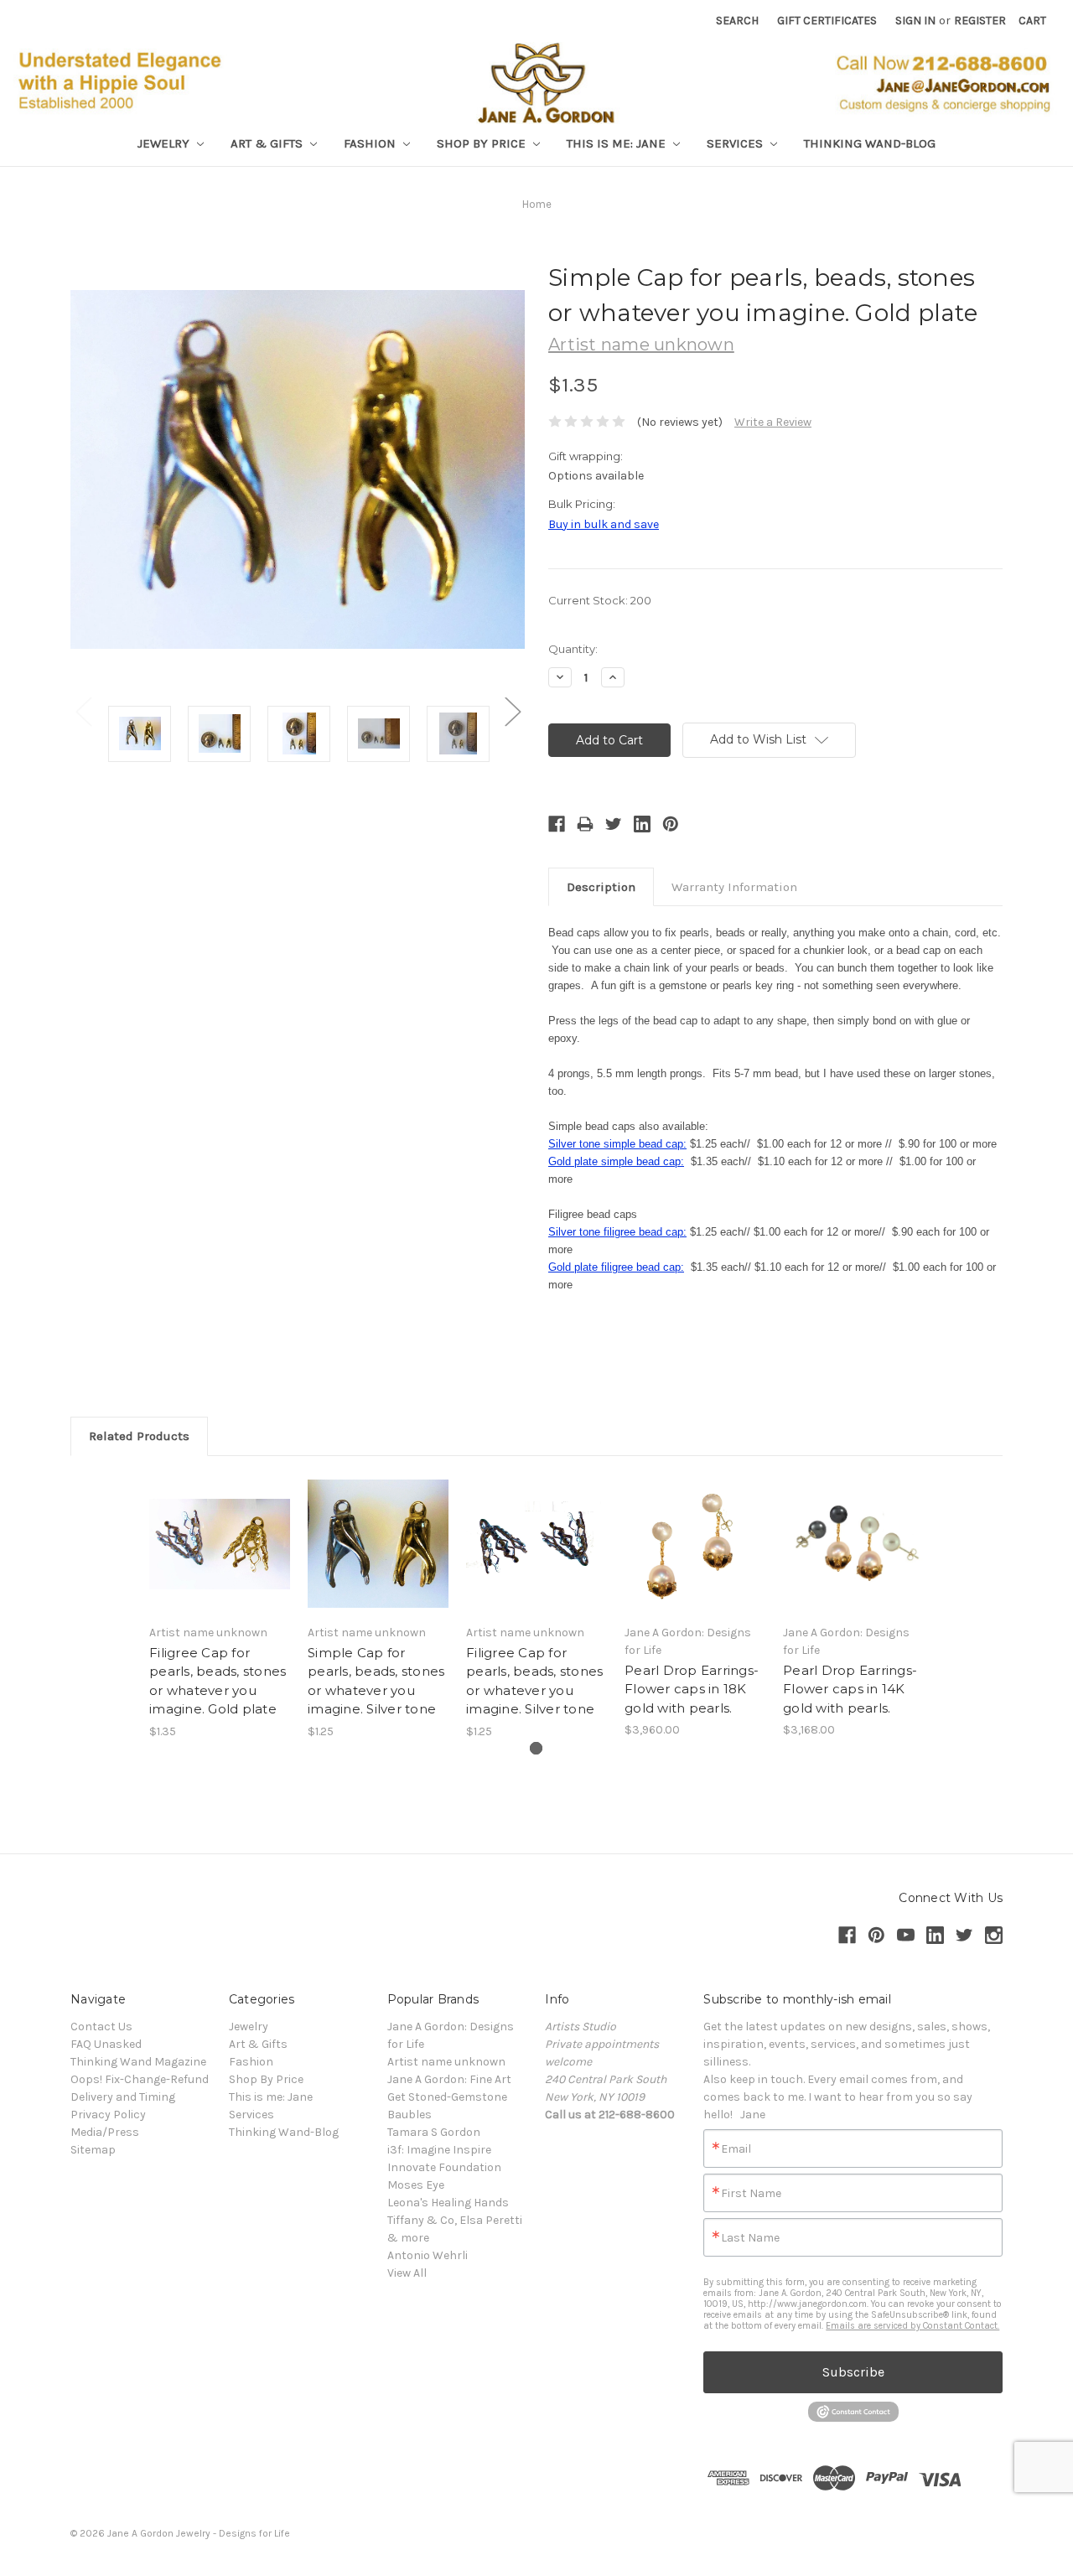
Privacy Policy (108, 2115)
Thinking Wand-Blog (870, 143)
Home (537, 204)
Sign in (915, 21)
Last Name (750, 2238)
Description (601, 887)
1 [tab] (536, 1748)
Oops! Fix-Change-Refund (140, 2079)
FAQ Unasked (106, 2044)
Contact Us (101, 2027)
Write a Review (773, 422)
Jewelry (165, 143)
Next (512, 711)
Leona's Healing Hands (448, 2203)
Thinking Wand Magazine (138, 2062)
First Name (751, 2194)
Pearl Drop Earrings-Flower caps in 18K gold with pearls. (692, 1689)
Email (736, 2149)
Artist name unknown (446, 2062)
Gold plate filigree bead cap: (616, 1267)
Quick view (220, 1529)
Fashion (371, 143)
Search (737, 21)
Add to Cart (220, 1558)
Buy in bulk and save (604, 524)
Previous (83, 711)
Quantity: (573, 649)
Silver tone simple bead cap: (617, 1144)
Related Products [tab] (139, 1436)
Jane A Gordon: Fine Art (449, 2079)
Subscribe (853, 2372)
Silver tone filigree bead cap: (617, 1232)
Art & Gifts (268, 143)
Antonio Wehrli (428, 2255)
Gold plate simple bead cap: (616, 1161)
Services (736, 143)
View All (407, 2273)
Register (980, 21)
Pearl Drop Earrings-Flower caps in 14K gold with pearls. (850, 1689)
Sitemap (93, 2150)
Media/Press (105, 2132)
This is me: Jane (618, 143)
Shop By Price (483, 143)
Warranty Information (734, 887)
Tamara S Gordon (434, 2132)
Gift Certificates (827, 21)
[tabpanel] (220, 1607)
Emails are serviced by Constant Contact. (912, 2326)
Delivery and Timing (123, 2097)
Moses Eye (416, 2185)
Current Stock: (600, 600)
